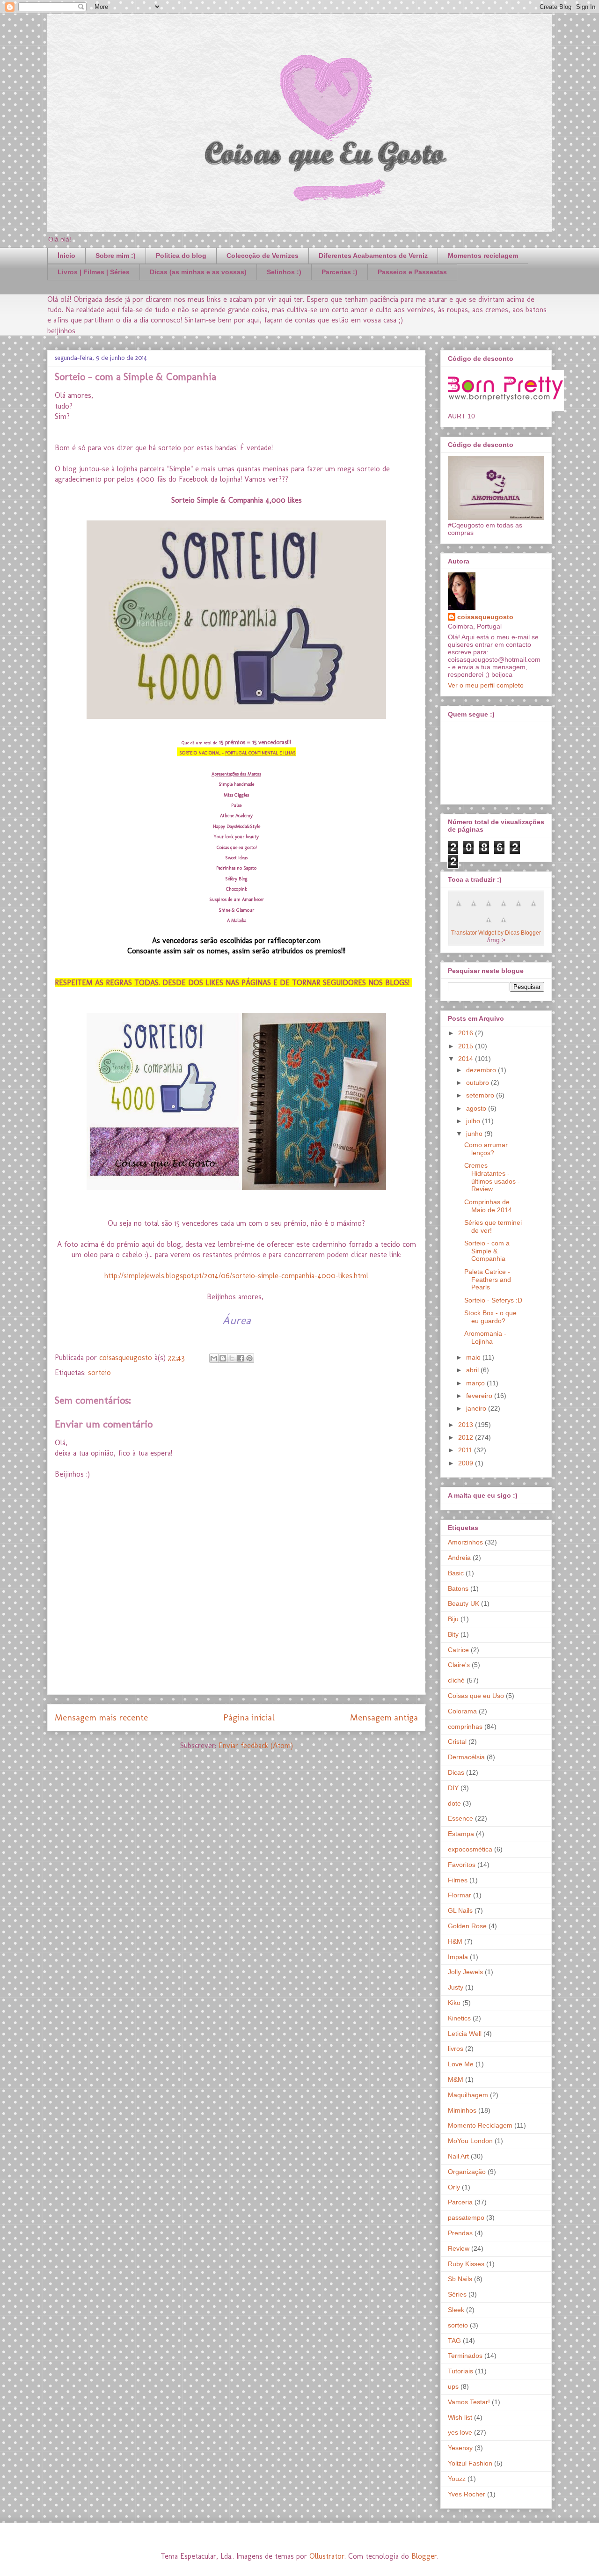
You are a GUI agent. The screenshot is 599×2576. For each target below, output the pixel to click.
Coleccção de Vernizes (263, 256)
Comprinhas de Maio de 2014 (488, 1206)
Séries (457, 2294)
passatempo (466, 2217)
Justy (456, 1987)
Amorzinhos (465, 1542)
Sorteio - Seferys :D (493, 1300)
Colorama (462, 1711)
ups (453, 2386)
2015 (467, 1046)
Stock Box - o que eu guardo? (490, 1317)
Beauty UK (464, 1603)
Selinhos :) (284, 272)
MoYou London (470, 2141)
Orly (454, 2187)
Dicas (456, 1772)
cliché (456, 1680)
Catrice (458, 1650)
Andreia (459, 1558)
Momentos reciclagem (483, 256)
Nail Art (458, 2156)
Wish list (460, 2417)
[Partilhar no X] (232, 1358)
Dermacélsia (466, 1757)
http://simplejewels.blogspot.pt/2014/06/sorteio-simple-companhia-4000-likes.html (236, 1276)
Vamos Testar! (469, 2402)
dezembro (482, 1070)
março (476, 1383)
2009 (467, 1463)
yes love (460, 2432)
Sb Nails (460, 2279)
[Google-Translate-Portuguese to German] (489, 908)
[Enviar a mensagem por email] (214, 1358)
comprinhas (465, 1727)
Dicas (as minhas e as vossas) (198, 272)
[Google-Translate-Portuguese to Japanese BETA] (519, 908)
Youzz (457, 2479)
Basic (456, 1573)
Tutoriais (460, 2371)
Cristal (457, 1742)
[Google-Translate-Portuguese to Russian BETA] (489, 925)
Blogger (424, 2556)
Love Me (461, 2064)
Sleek (456, 2310)
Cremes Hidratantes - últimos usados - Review (492, 1177)
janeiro (477, 1408)
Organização (467, 2172)
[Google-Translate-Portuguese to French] (474, 908)
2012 (467, 1437)
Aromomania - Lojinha (485, 1337)
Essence (460, 1818)
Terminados (465, 2356)
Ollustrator (327, 2556)
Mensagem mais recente (101, 1717)
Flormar (460, 1895)
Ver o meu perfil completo (486, 685)
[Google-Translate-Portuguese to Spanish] (504, 925)
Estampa (461, 1834)
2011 (466, 1450)
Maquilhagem (468, 2095)
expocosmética (470, 1849)
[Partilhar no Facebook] (241, 1358)
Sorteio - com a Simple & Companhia (487, 1251)
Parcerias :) (340, 272)
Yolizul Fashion (470, 2463)
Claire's (459, 1665)
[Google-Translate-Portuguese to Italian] (504, 908)
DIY (453, 1788)
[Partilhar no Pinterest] (249, 1358)
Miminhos (462, 2110)
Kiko (454, 2003)
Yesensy (460, 2448)
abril (473, 1370)
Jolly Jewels (465, 1972)
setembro (481, 1095)
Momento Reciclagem (480, 2125)
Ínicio (66, 256)
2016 (467, 1033)
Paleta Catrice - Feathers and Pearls (488, 1280)
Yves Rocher (467, 2494)
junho (475, 1134)
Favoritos (462, 1865)
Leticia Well (465, 2034)
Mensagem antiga (384, 1717)
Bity (453, 1634)
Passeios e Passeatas (412, 272)
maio (474, 1357)
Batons (458, 1588)
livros (456, 2049)
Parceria (460, 2202)
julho (474, 1121)
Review (459, 2248)
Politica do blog (181, 256)
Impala (458, 1957)
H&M (455, 1941)
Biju (453, 1619)
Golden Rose (467, 1926)
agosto (477, 1108)
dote (454, 1803)
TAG (454, 2341)
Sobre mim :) (116, 256)
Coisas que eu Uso (476, 1696)
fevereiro (480, 1396)
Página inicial (249, 1717)
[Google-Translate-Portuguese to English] (533, 908)
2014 (467, 1059)
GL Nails (460, 1910)
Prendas (460, 2233)
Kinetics (459, 2018)
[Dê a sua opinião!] (223, 1358)
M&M (456, 2079)
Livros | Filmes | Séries (94, 272)
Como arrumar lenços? (486, 1149)
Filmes (458, 1880)
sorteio (99, 1372)
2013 (467, 1425)
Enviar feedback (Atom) (256, 1745)
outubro (478, 1083)
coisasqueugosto (485, 617)
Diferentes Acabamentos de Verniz (373, 256)
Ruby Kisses (466, 2264)
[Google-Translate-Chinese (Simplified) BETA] (459, 908)
